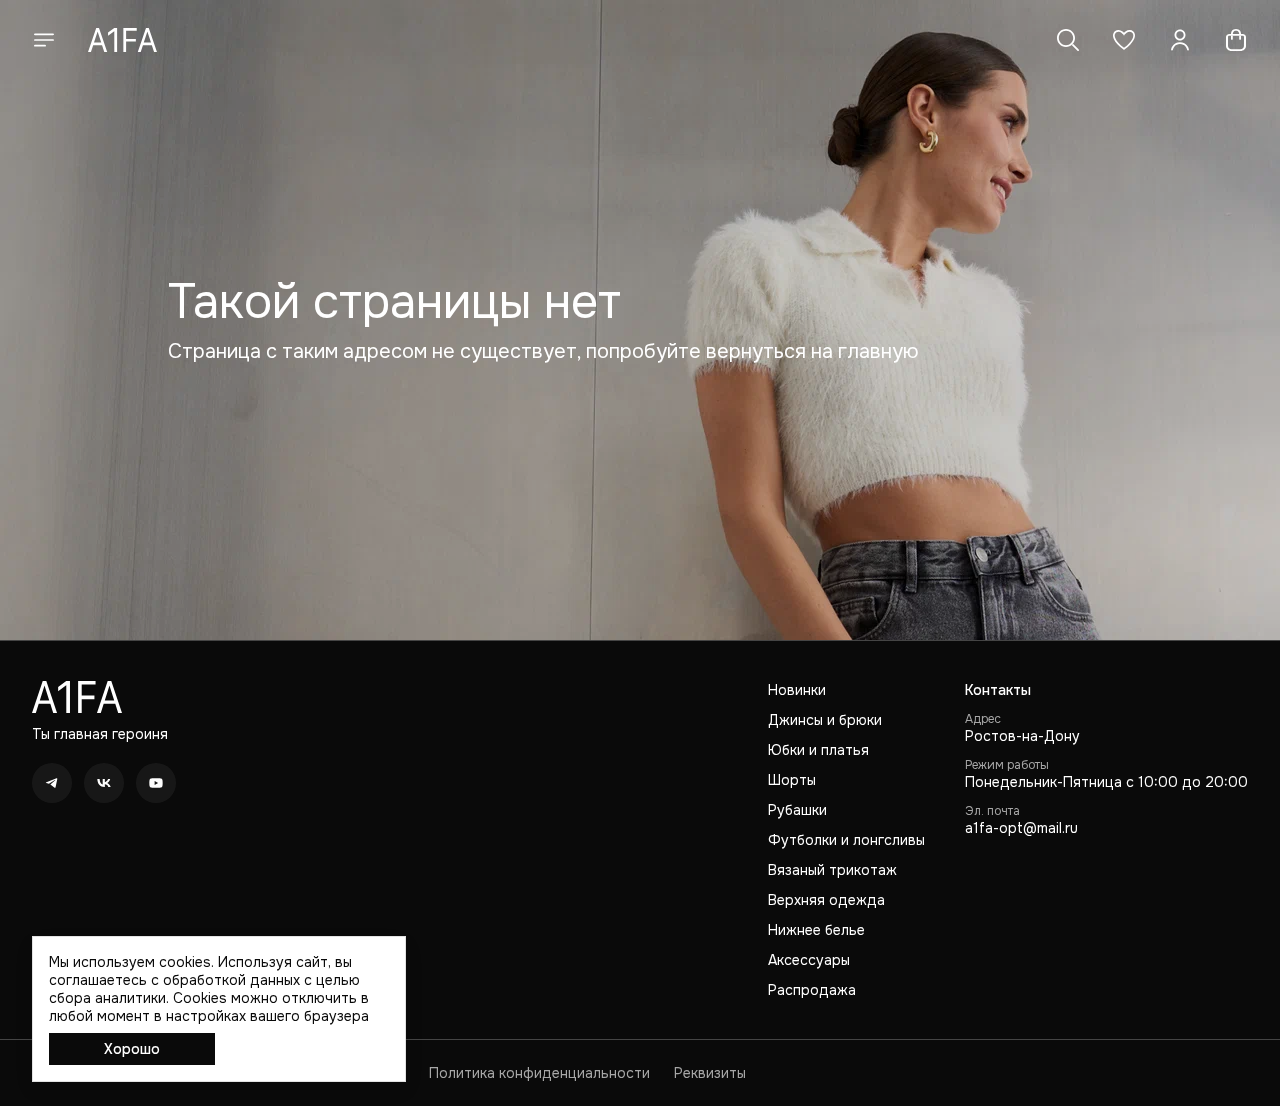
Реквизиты (710, 1073)
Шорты (792, 780)
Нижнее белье (816, 930)
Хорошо (132, 1049)
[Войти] (1180, 40)
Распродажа (812, 990)
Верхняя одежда (826, 900)
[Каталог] (44, 40)
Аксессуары (809, 960)
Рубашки (797, 810)
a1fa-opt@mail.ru (1021, 828)
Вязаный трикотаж (832, 870)
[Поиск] (1068, 40)
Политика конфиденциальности (539, 1073)
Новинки (797, 690)
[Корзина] (1236, 40)
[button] (1124, 40)
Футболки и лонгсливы (846, 840)
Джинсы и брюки (825, 720)
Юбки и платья (818, 750)
